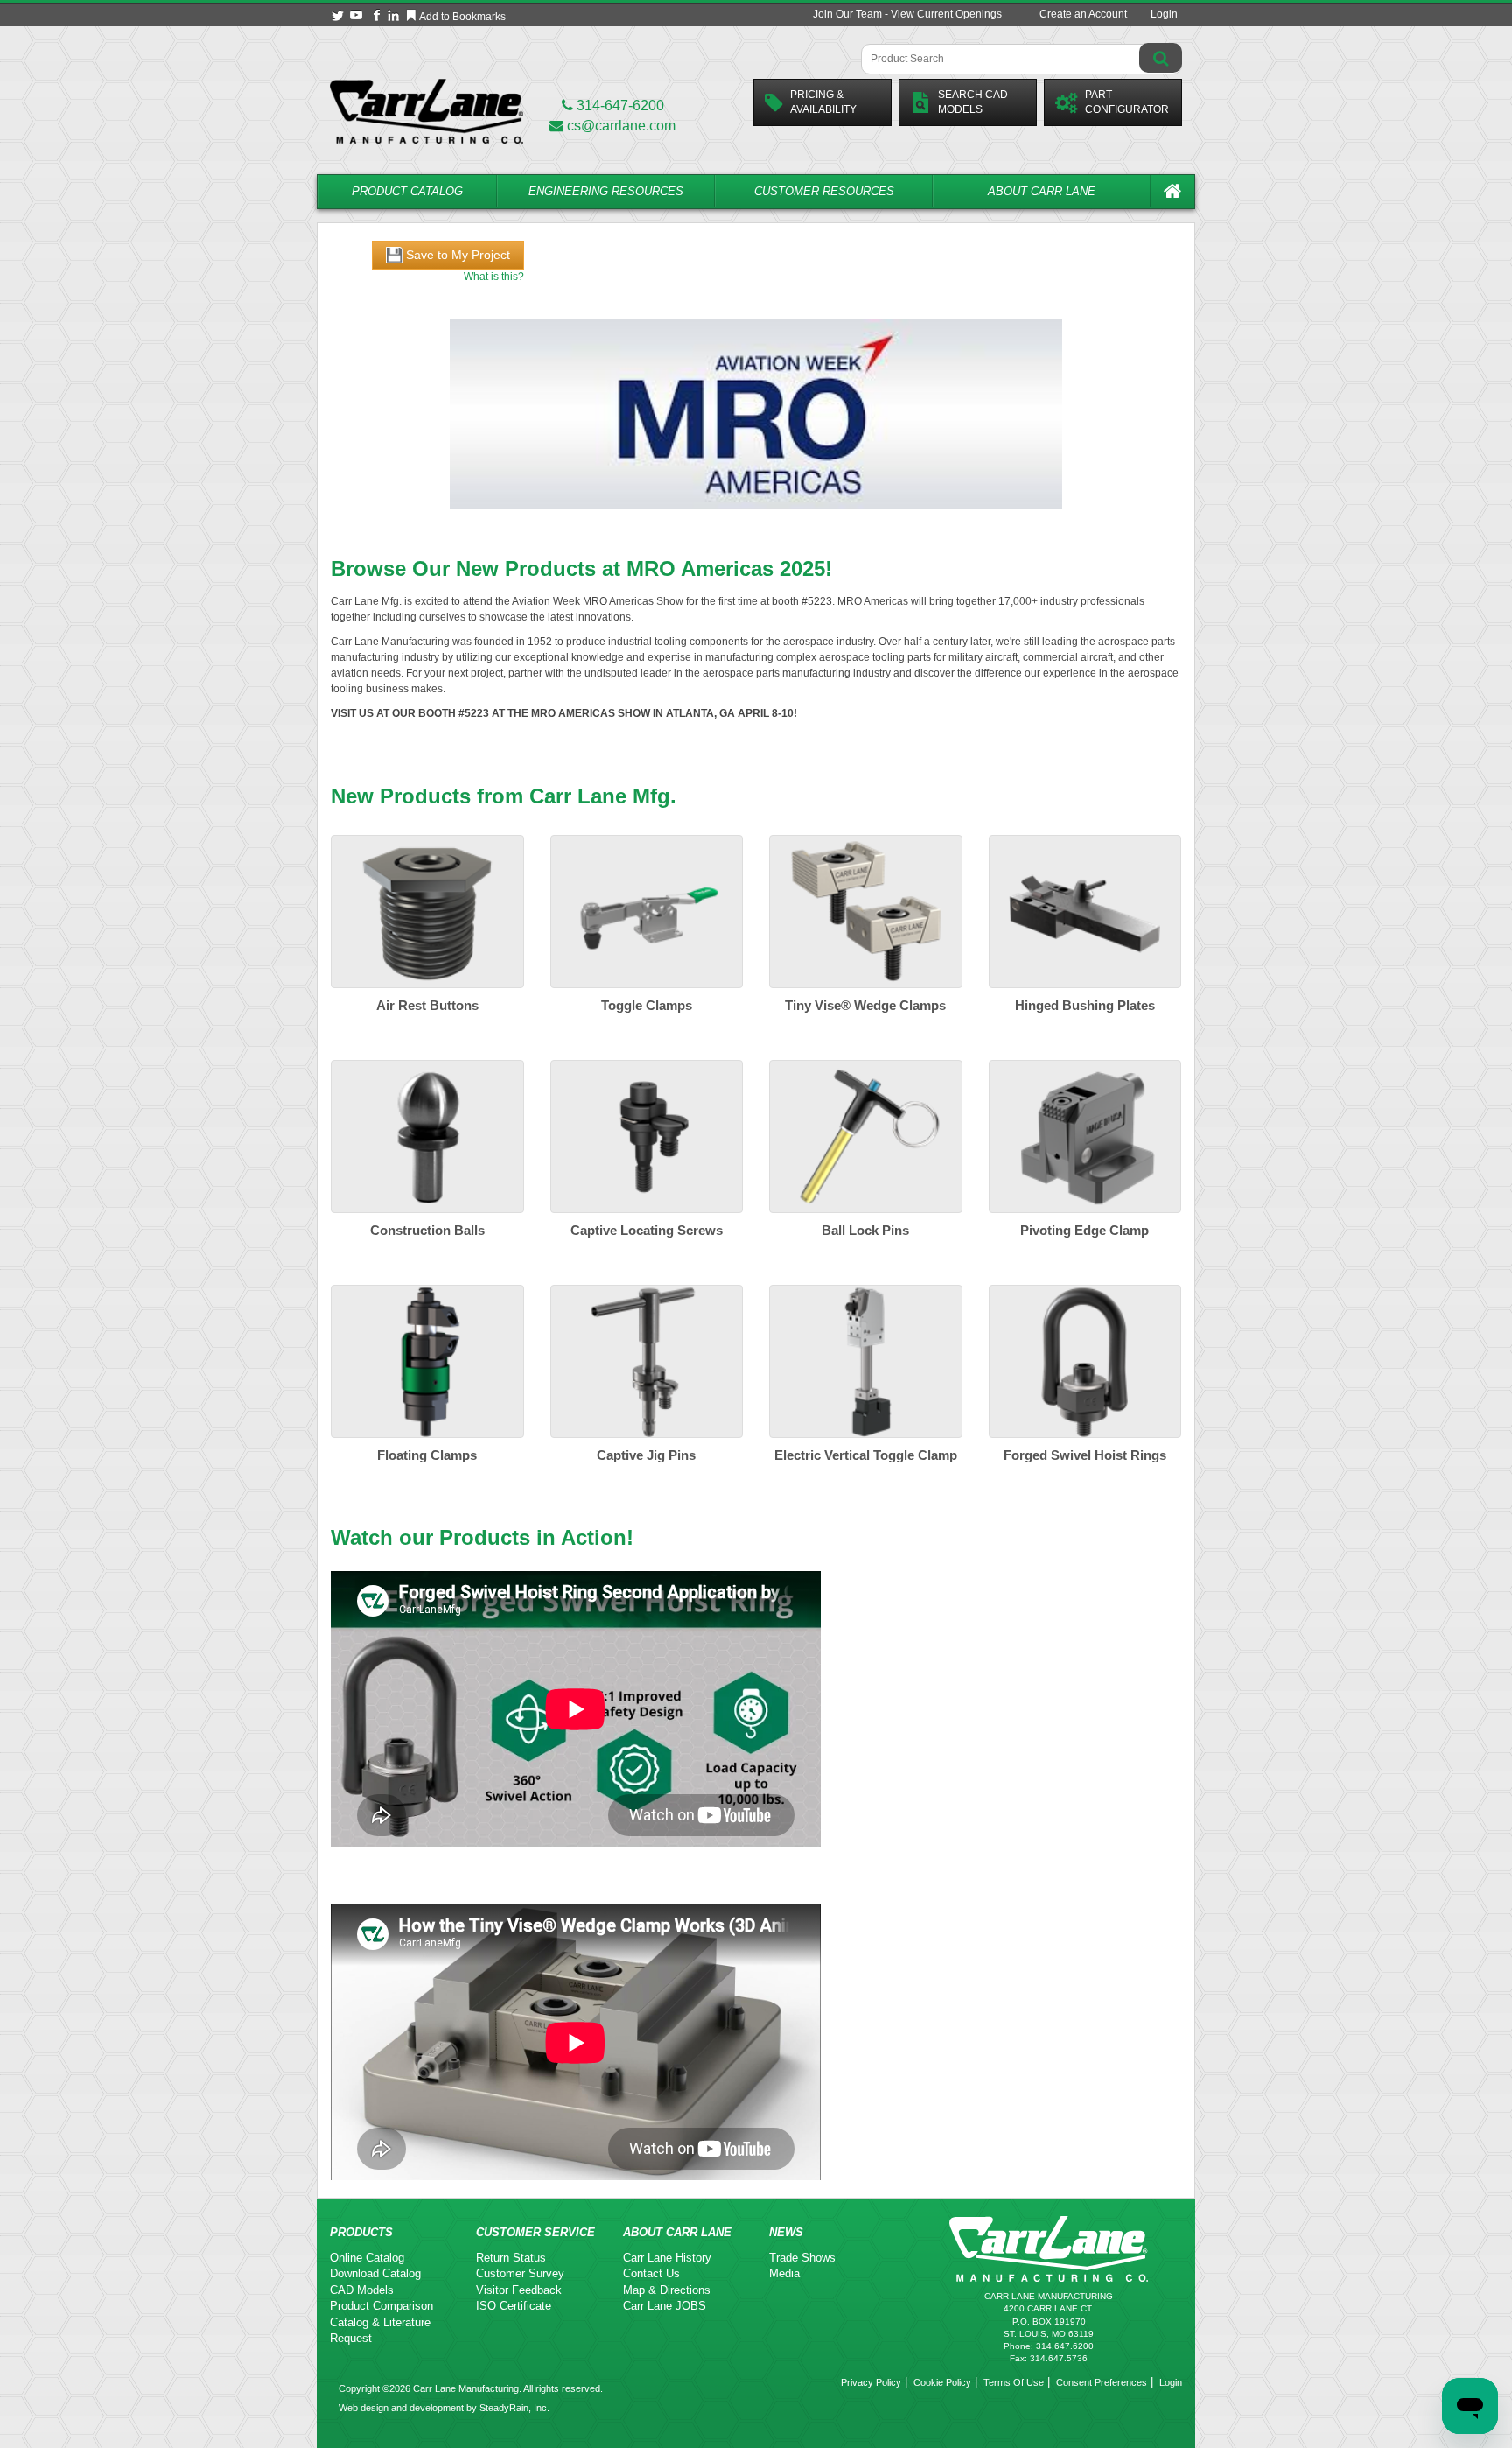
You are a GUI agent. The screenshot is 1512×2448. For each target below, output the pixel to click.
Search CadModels (973, 102)
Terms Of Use (1014, 2382)
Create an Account (1083, 14)
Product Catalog (407, 191)
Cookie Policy (942, 2382)
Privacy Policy (871, 2382)
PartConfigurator (1127, 102)
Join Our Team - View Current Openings (907, 14)
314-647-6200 (619, 105)
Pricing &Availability (823, 102)
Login (1164, 14)
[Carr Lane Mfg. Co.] (427, 111)
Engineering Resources (606, 191)
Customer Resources (824, 191)
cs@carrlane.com (621, 126)
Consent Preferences (1102, 2382)
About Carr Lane (1042, 191)
